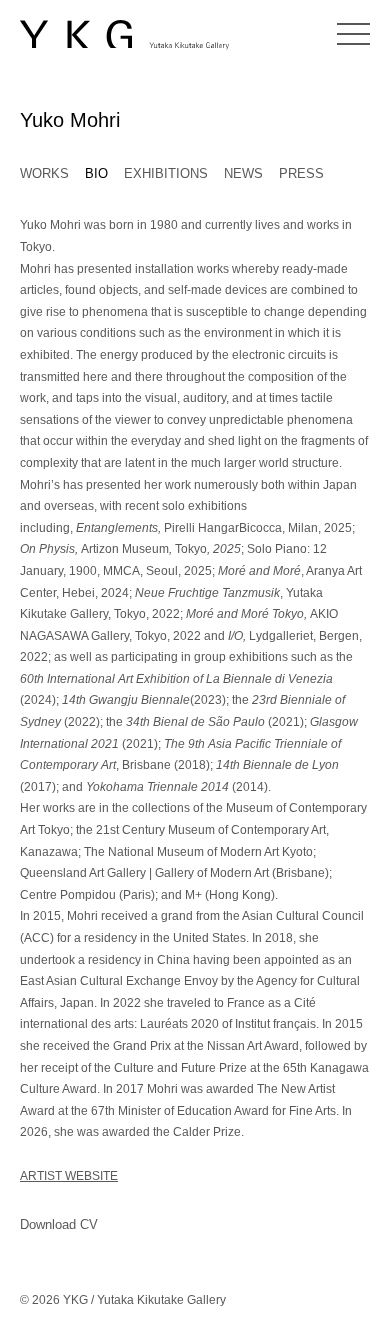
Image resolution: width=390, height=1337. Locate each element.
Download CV (59, 1224)
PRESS (301, 173)
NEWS (243, 173)
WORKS (44, 173)
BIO (96, 173)
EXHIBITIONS (166, 173)
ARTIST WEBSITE (69, 1176)
